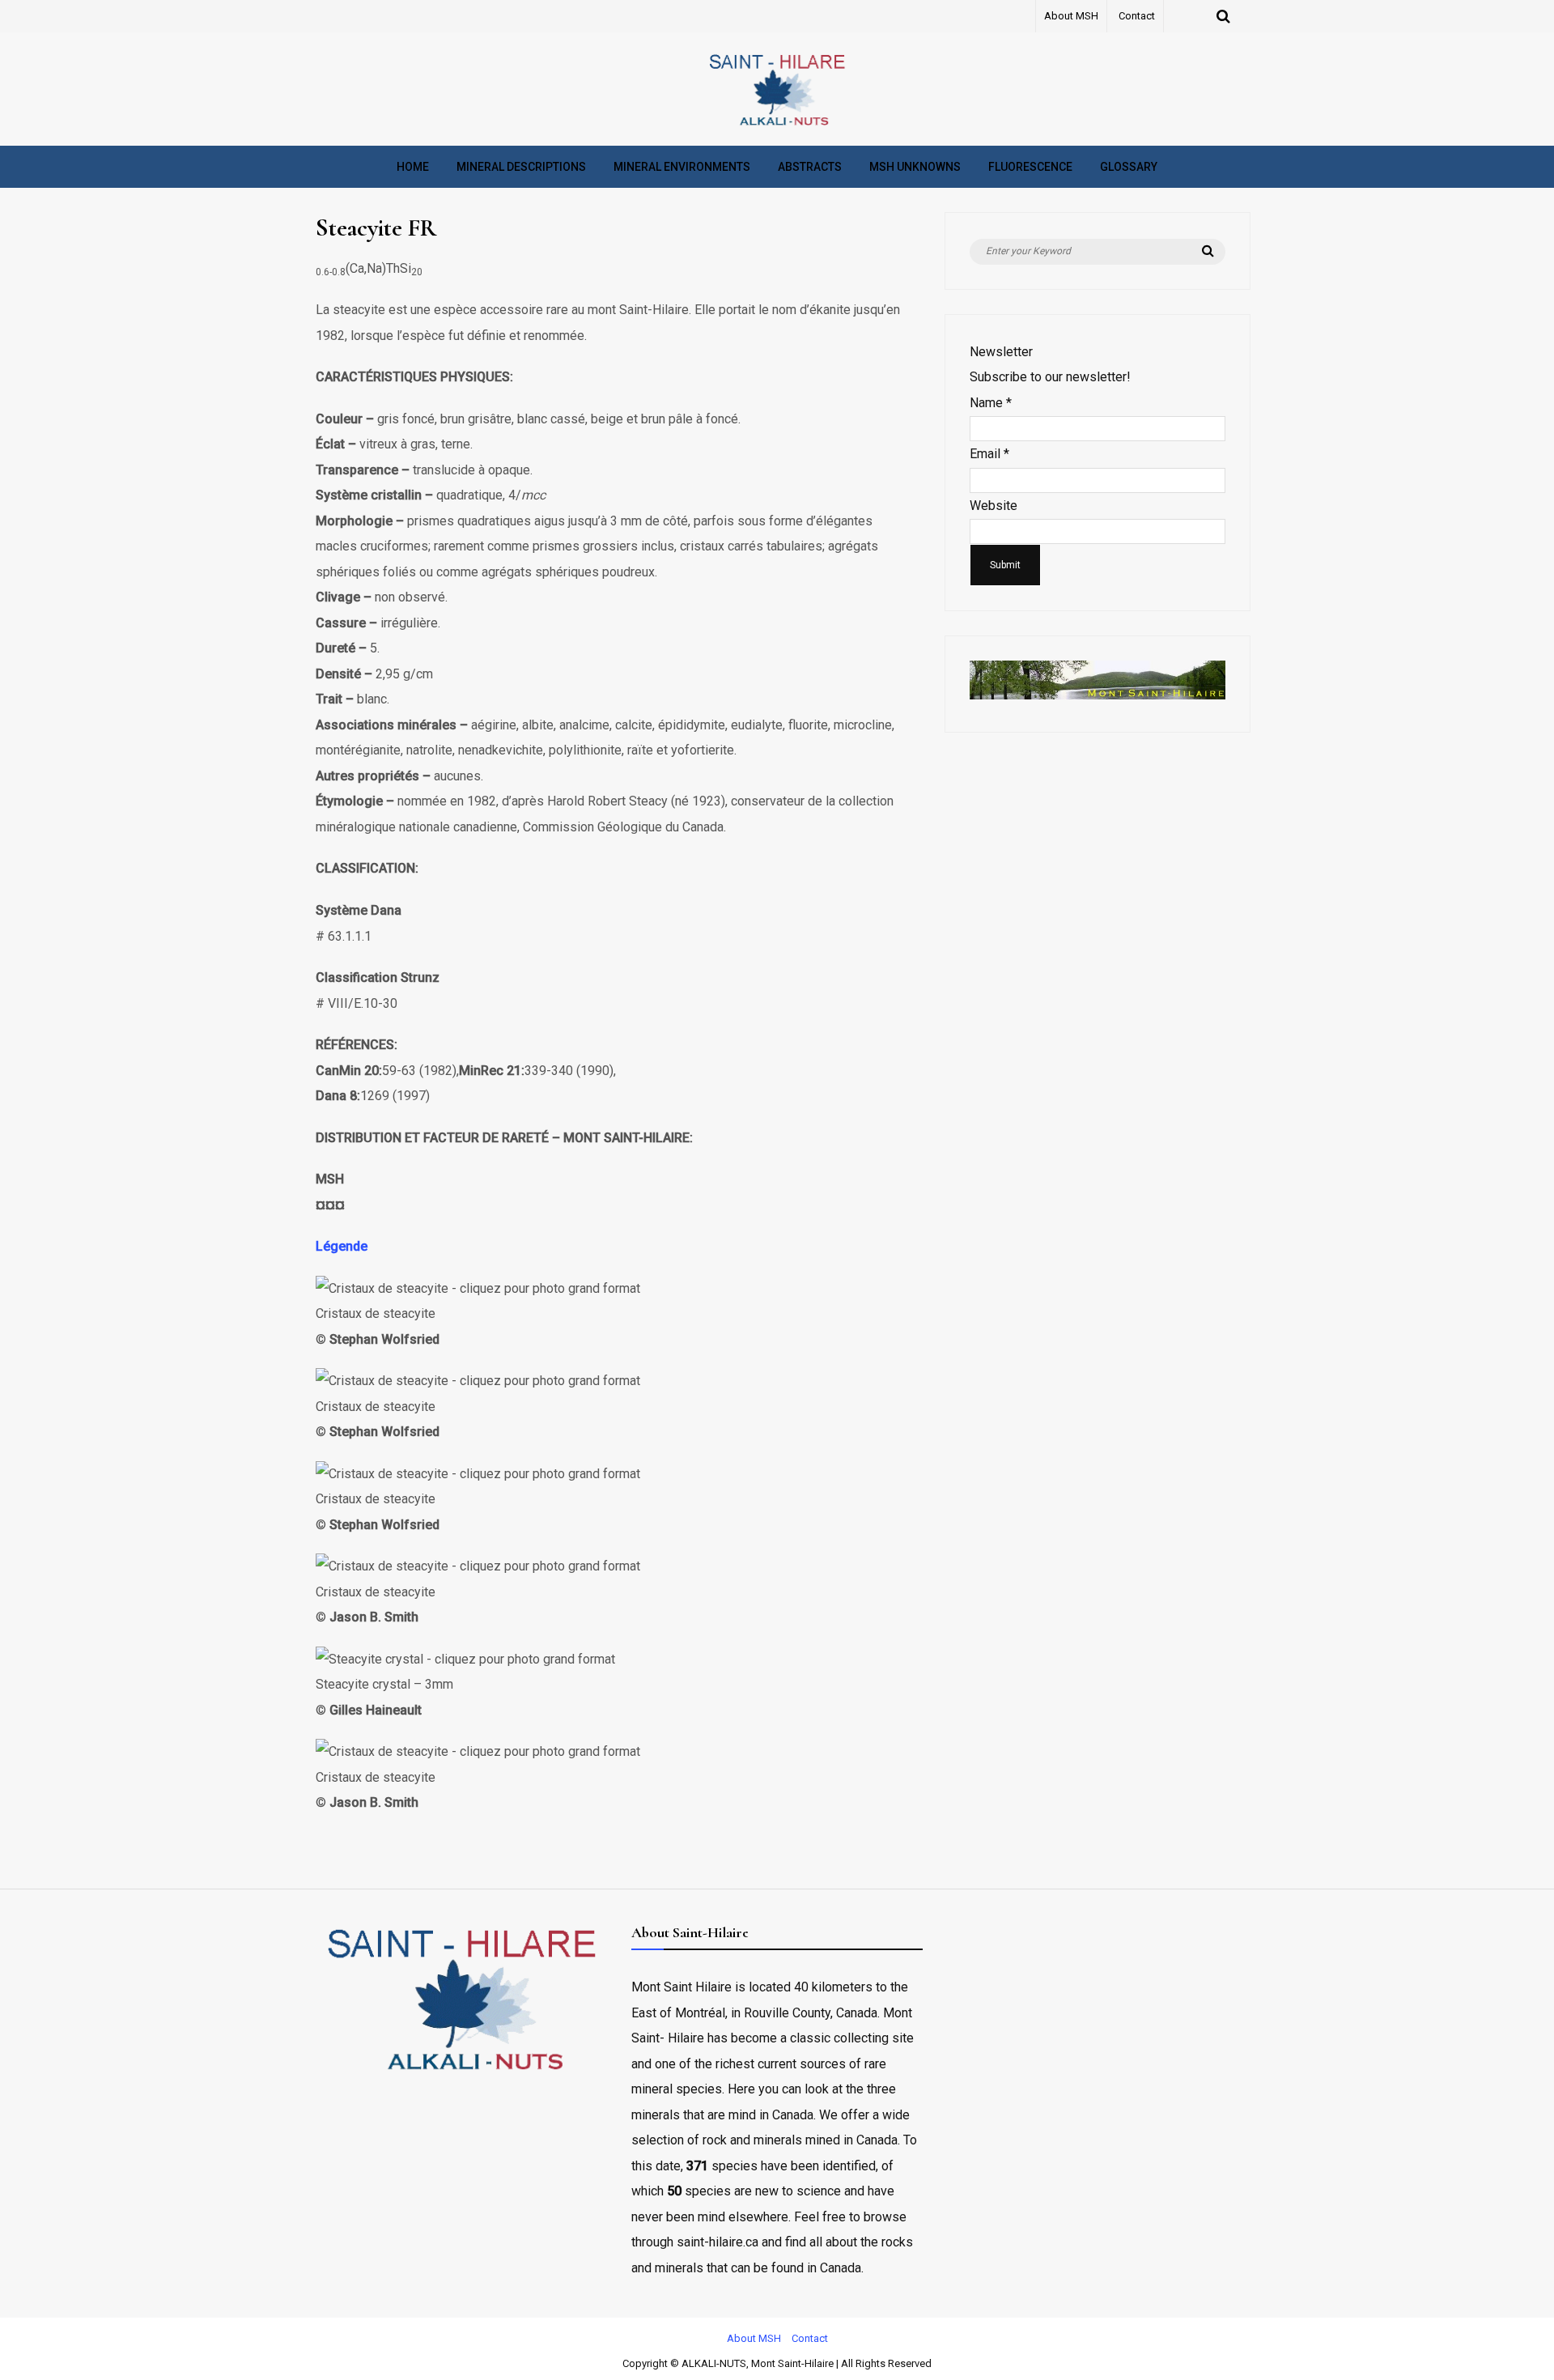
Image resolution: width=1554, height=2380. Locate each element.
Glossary (1129, 167)
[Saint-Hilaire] (777, 125)
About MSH (1071, 16)
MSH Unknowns (915, 167)
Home (413, 167)
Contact (1137, 16)
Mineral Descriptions (521, 167)
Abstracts (810, 167)
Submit (1005, 565)
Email (989, 454)
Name (991, 403)
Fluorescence (1030, 167)
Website (994, 506)
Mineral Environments (682, 167)
